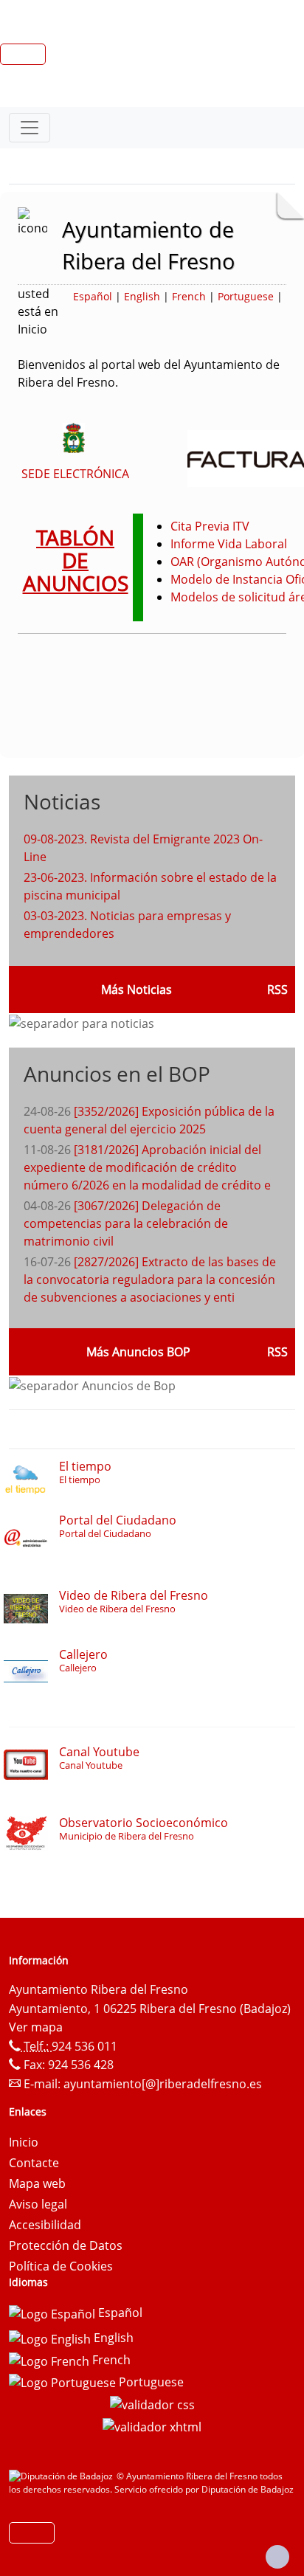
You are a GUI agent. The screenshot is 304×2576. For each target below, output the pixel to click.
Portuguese (246, 296)
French (189, 296)
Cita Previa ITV (210, 526)
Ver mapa (36, 2027)
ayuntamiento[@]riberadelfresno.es (163, 2084)
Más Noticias (137, 990)
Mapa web (37, 2183)
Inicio (24, 2142)
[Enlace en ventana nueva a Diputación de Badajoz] (63, 2476)
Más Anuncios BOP (138, 1352)
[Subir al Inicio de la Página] (277, 2557)
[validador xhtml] (152, 2425)
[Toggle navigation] (30, 128)
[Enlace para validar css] (152, 2403)
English (142, 296)
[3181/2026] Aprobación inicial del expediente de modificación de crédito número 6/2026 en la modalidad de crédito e (147, 1167)
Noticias (62, 801)
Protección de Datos (66, 2245)
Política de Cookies (61, 2266)
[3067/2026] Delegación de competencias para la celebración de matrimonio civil (126, 1223)
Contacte (34, 2163)
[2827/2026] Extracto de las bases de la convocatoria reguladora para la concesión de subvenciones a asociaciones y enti (150, 1280)
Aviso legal (38, 2204)
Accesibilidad (45, 2225)
